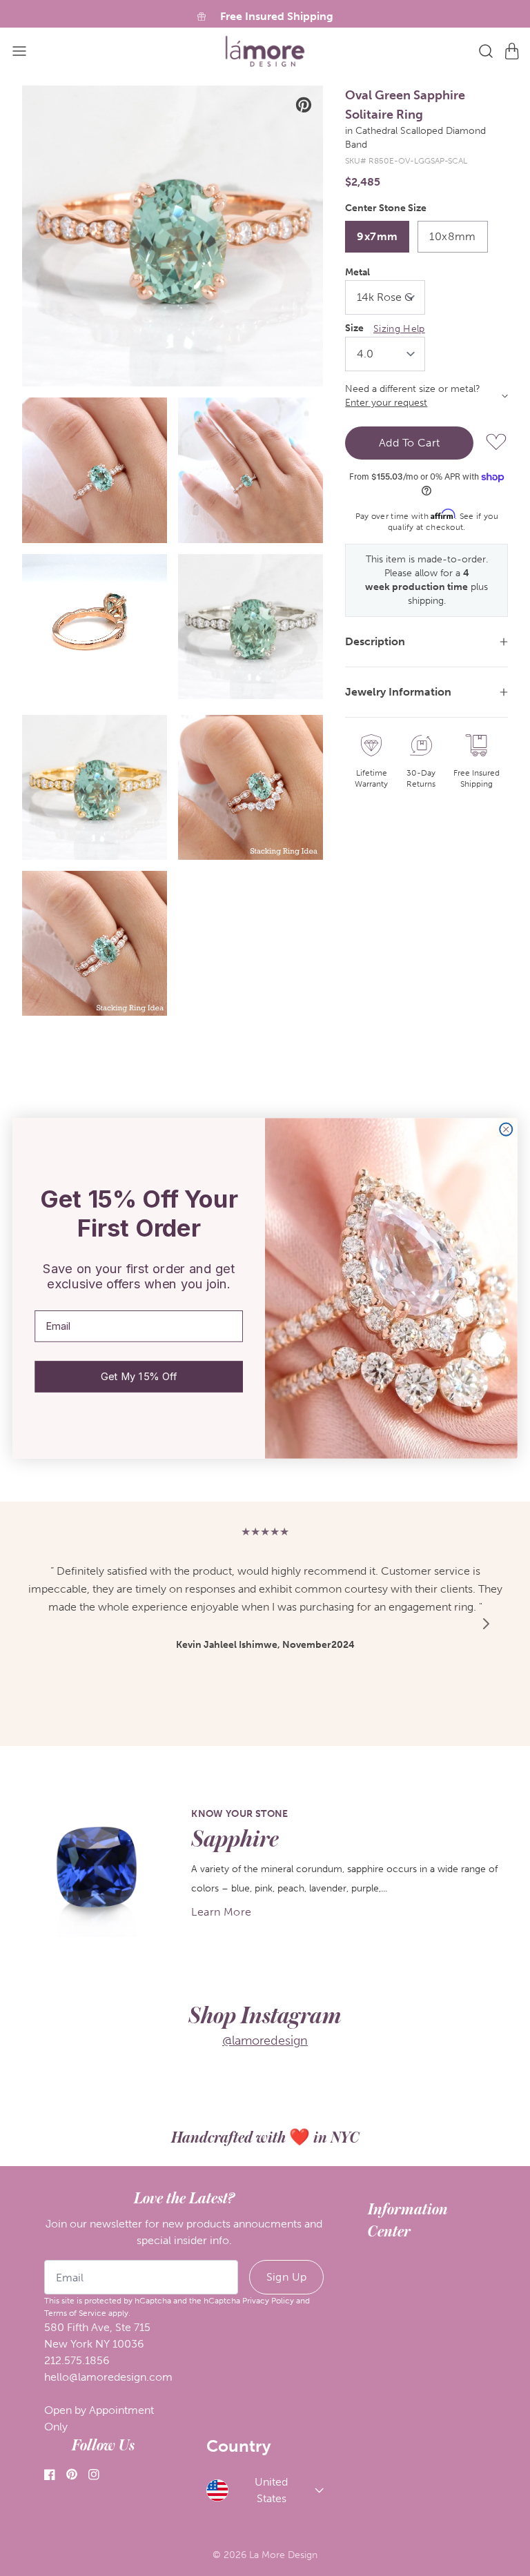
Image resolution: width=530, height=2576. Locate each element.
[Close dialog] (506, 1129)
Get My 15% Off (139, 1376)
